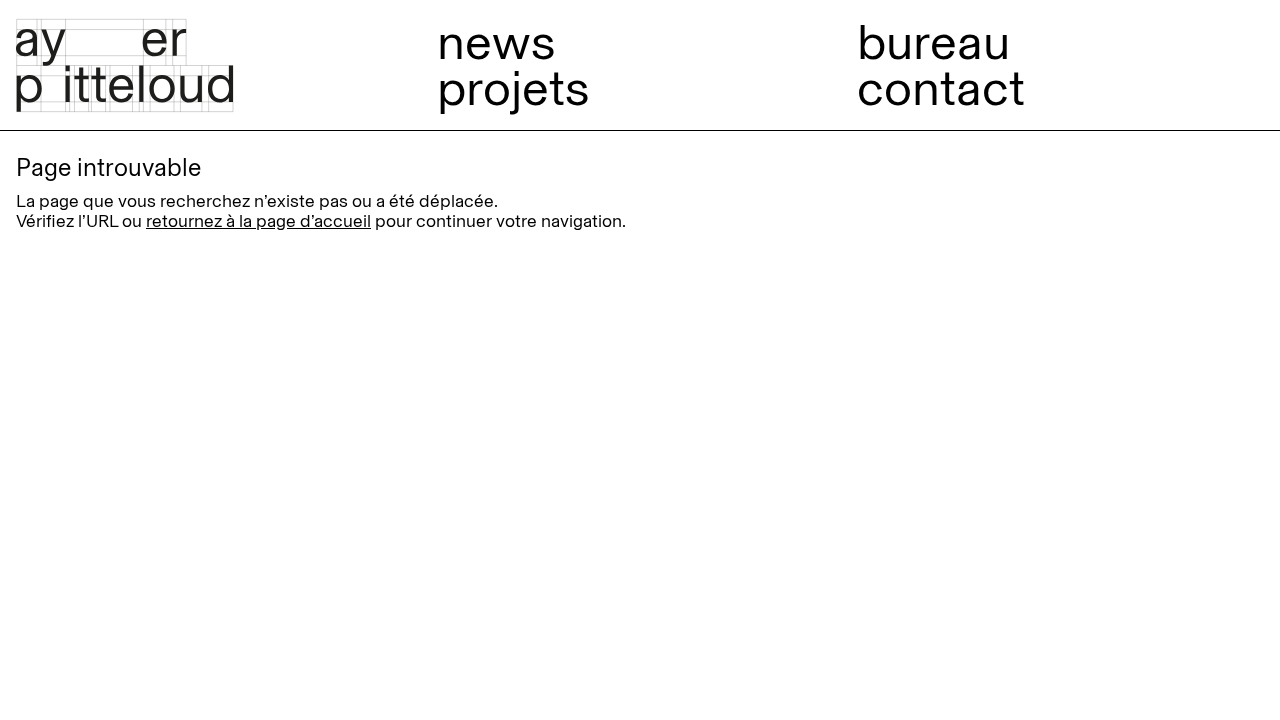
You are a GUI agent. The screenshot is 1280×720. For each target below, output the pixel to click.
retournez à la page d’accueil (258, 221)
